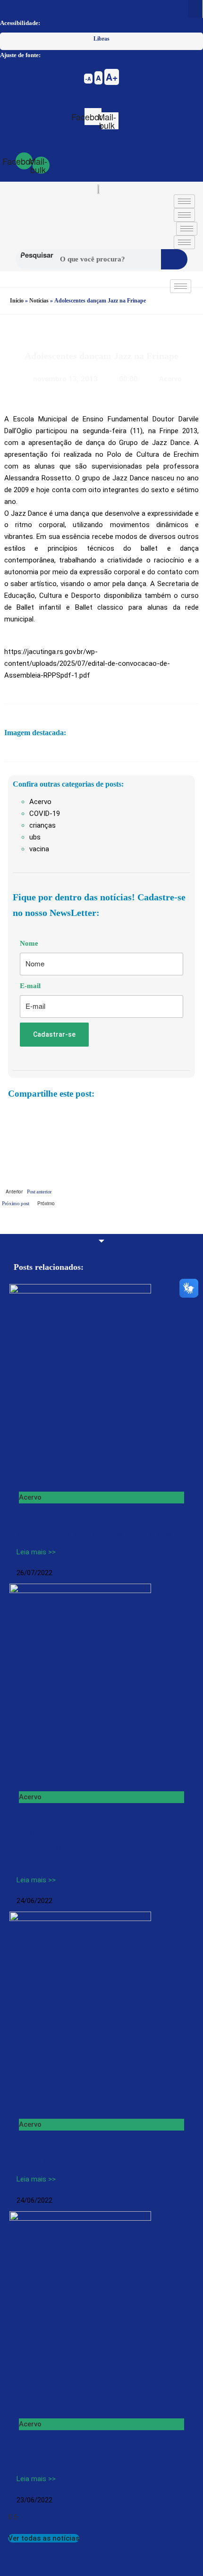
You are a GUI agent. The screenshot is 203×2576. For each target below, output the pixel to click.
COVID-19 (45, 814)
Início (17, 301)
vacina (39, 849)
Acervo (170, 379)
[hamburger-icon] (184, 201)
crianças (42, 825)
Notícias (39, 301)
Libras (101, 39)
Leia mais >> (36, 1552)
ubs (35, 837)
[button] (195, 9)
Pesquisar (37, 255)
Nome (29, 943)
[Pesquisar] (174, 259)
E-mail (30, 986)
